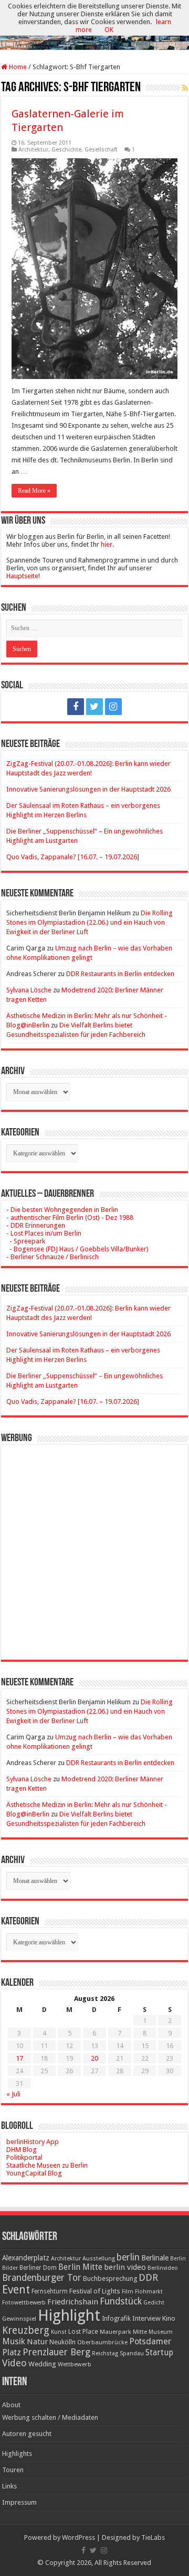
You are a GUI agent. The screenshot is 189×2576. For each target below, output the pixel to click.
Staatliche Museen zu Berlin (47, 2165)
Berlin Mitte (80, 2267)
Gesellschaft (101, 150)
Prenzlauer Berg (56, 2352)
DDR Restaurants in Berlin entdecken (120, 974)
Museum (161, 2332)
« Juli (13, 2094)
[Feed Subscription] (185, 88)
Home (17, 67)
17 (19, 2058)
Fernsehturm (50, 2291)
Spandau (132, 2353)
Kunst (59, 2332)
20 (94, 2058)
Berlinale (155, 2258)
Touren (13, 2470)
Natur (37, 2342)
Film (128, 2292)
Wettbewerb (75, 2364)
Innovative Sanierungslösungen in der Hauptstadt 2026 (88, 789)
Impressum (19, 2502)
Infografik (116, 2319)
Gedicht (154, 2303)
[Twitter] (94, 707)
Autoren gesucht (27, 2434)
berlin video (125, 2267)
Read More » (34, 491)
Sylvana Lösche (29, 990)
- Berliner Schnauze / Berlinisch (52, 1257)
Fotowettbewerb (24, 2303)
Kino (169, 2318)
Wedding (42, 2364)
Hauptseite (22, 576)
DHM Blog (22, 2150)
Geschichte (66, 150)
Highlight (69, 2315)
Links (9, 2486)
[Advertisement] (94, 1544)
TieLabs (153, 2537)
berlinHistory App (33, 2142)
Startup (159, 2353)
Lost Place (83, 2332)
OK (109, 30)
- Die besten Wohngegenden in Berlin (62, 1210)
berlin (128, 2257)
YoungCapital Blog (34, 2173)
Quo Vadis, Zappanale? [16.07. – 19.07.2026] (73, 857)
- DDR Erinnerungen (36, 1225)
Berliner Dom (38, 2268)
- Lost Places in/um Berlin (44, 1233)
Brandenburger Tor (42, 2278)
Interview (146, 2318)
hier (107, 544)
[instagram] (113, 707)
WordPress (78, 2537)
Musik (14, 2341)
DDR (148, 2277)
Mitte (140, 2332)
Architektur (33, 150)
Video (14, 2363)
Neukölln (62, 2342)
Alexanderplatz (26, 2258)
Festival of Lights (95, 2291)
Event (16, 2290)
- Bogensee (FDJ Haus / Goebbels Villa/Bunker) (77, 1249)
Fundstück (121, 2301)
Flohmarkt (149, 2292)
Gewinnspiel (19, 2319)
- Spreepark (26, 1241)
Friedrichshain (73, 2302)
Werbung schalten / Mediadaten (50, 2417)
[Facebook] (76, 707)
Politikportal (24, 2157)
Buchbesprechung (110, 2279)
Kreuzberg (26, 2330)
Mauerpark (115, 2332)
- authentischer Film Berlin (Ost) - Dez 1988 (70, 1217)
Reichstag (105, 2353)
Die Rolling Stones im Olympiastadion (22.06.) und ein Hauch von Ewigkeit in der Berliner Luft (90, 922)
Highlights (17, 2454)
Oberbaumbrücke (102, 2342)
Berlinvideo (163, 2268)
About (11, 2405)
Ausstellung (99, 2259)
